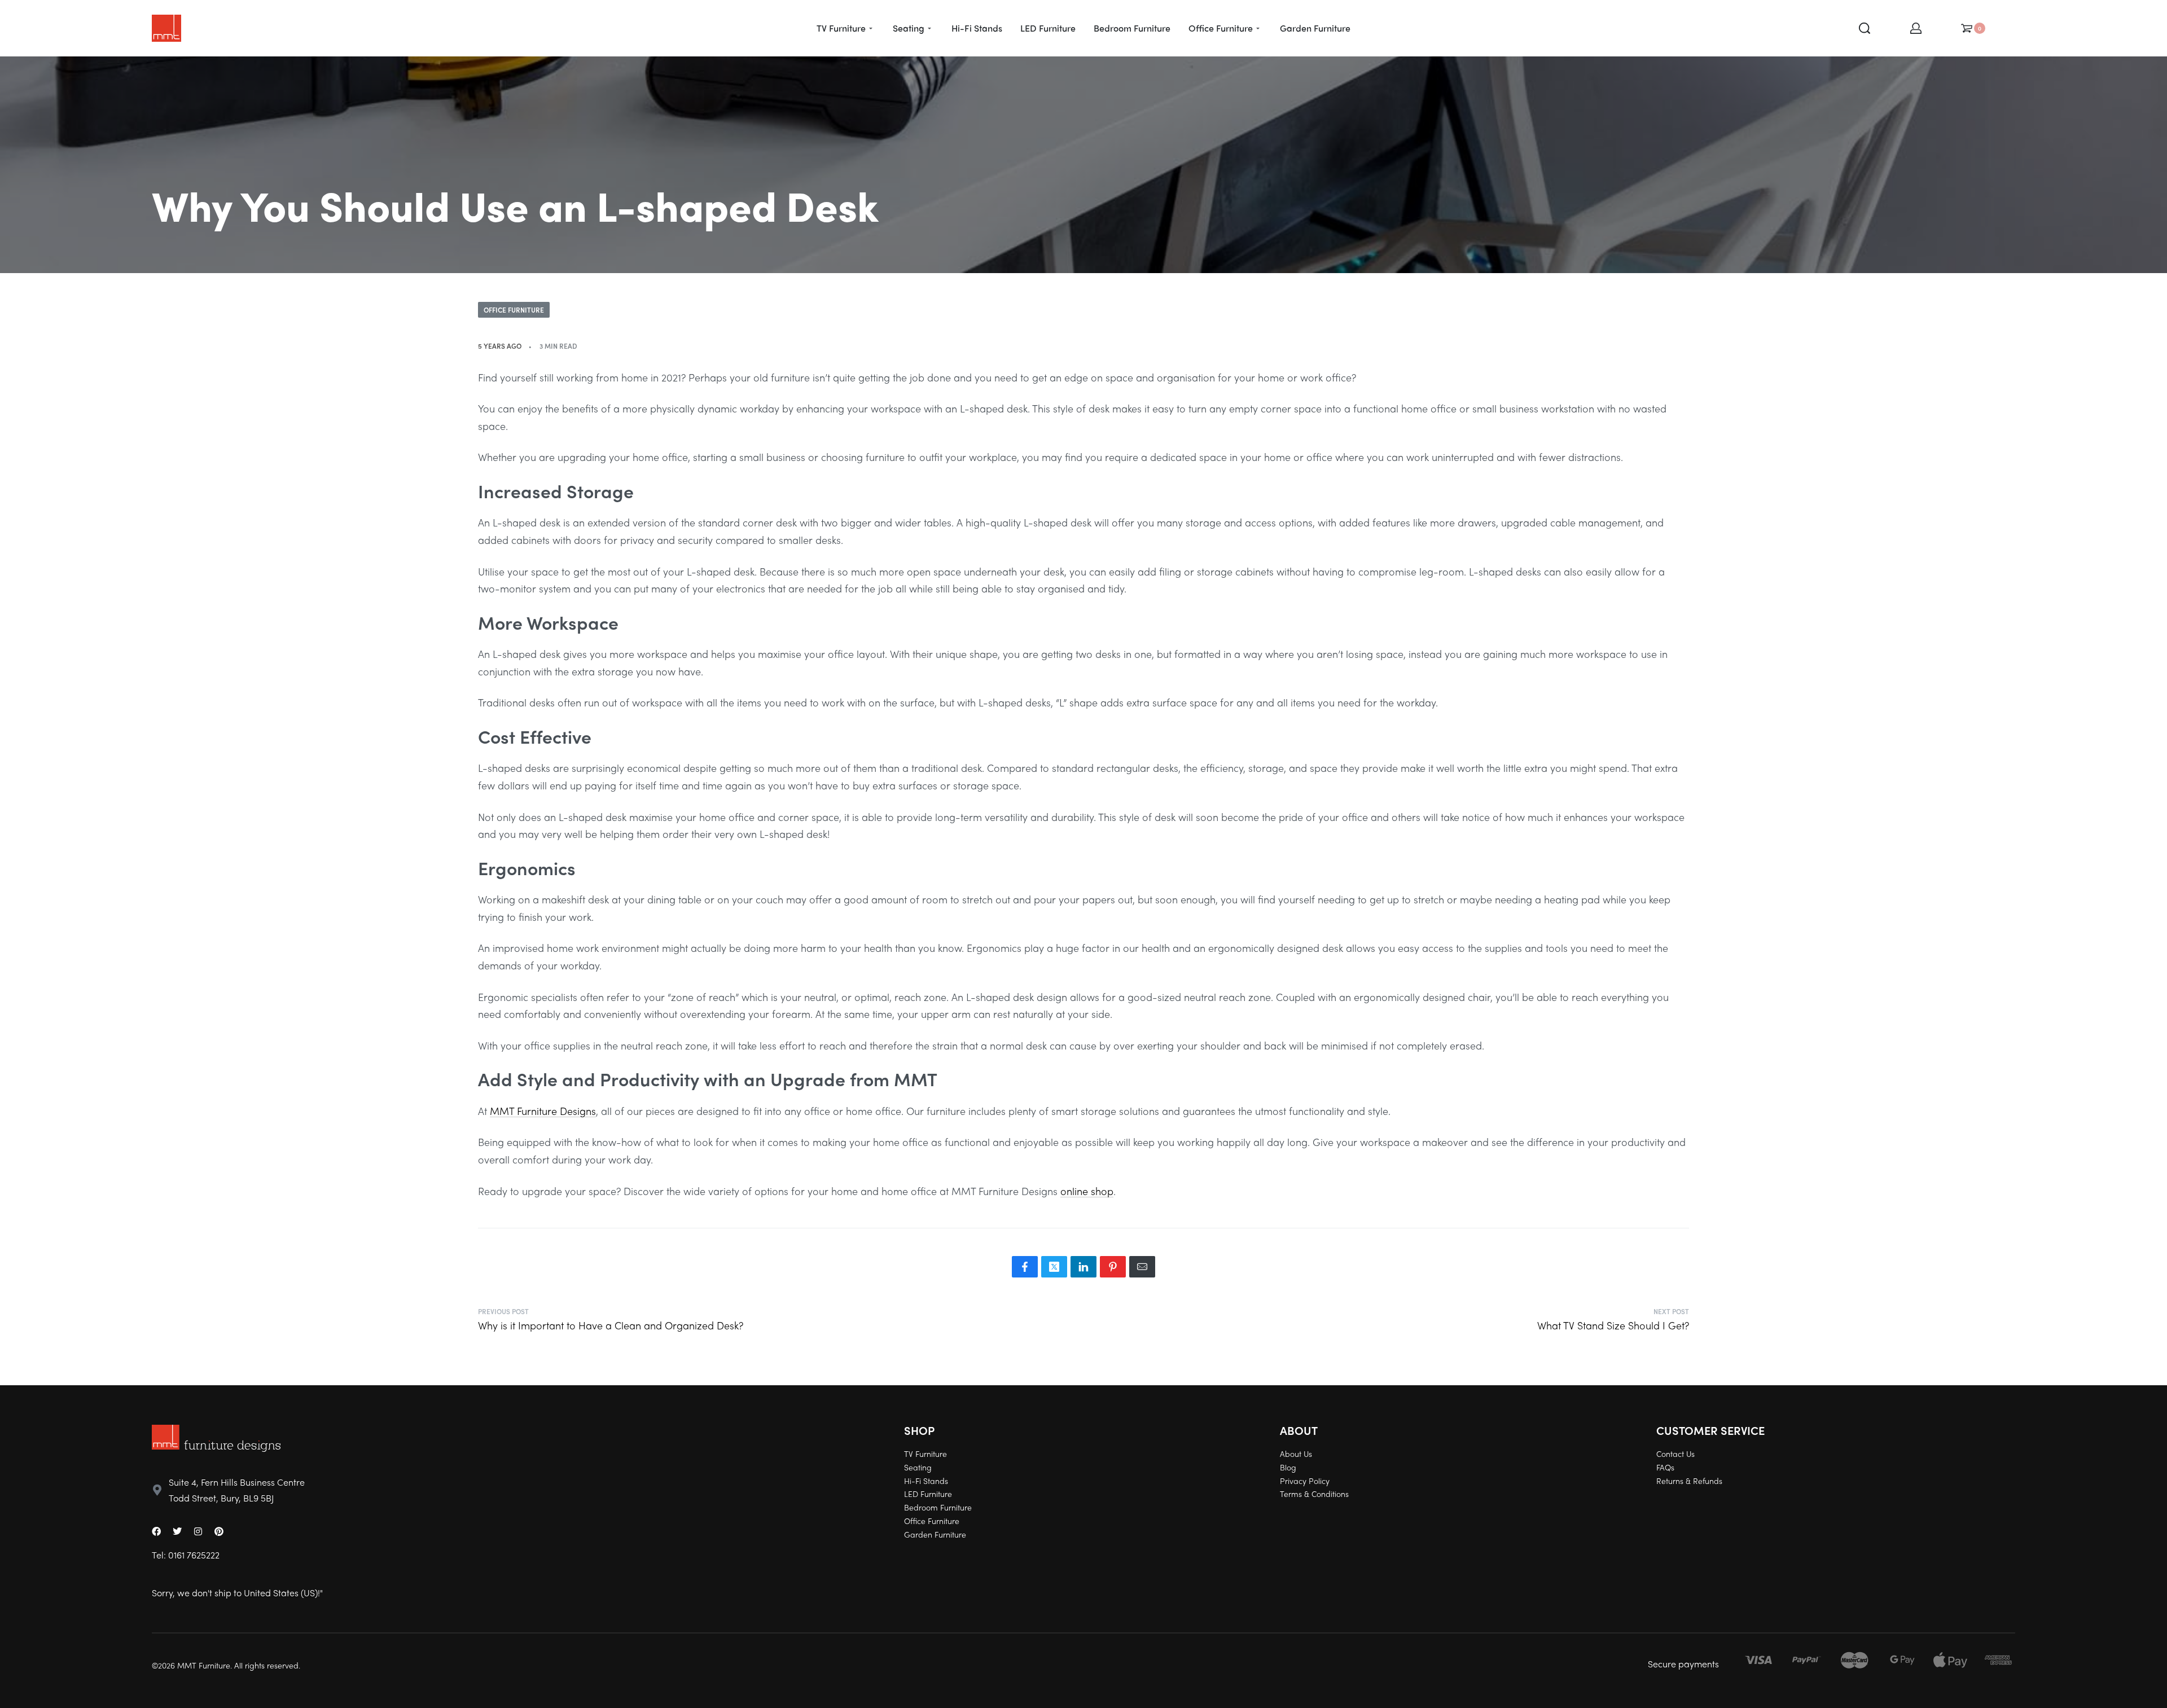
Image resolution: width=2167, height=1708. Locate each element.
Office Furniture (514, 310)
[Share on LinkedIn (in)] (1083, 1267)
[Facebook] (156, 1531)
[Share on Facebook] (1025, 1267)
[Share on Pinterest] (1113, 1267)
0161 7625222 (194, 1555)
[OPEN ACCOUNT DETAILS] (1916, 28)
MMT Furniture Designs (543, 1111)
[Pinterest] (219, 1531)
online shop (1087, 1191)
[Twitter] (177, 1531)
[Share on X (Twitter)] (1054, 1267)
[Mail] (1142, 1267)
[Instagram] (198, 1531)
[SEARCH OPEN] (1865, 28)
